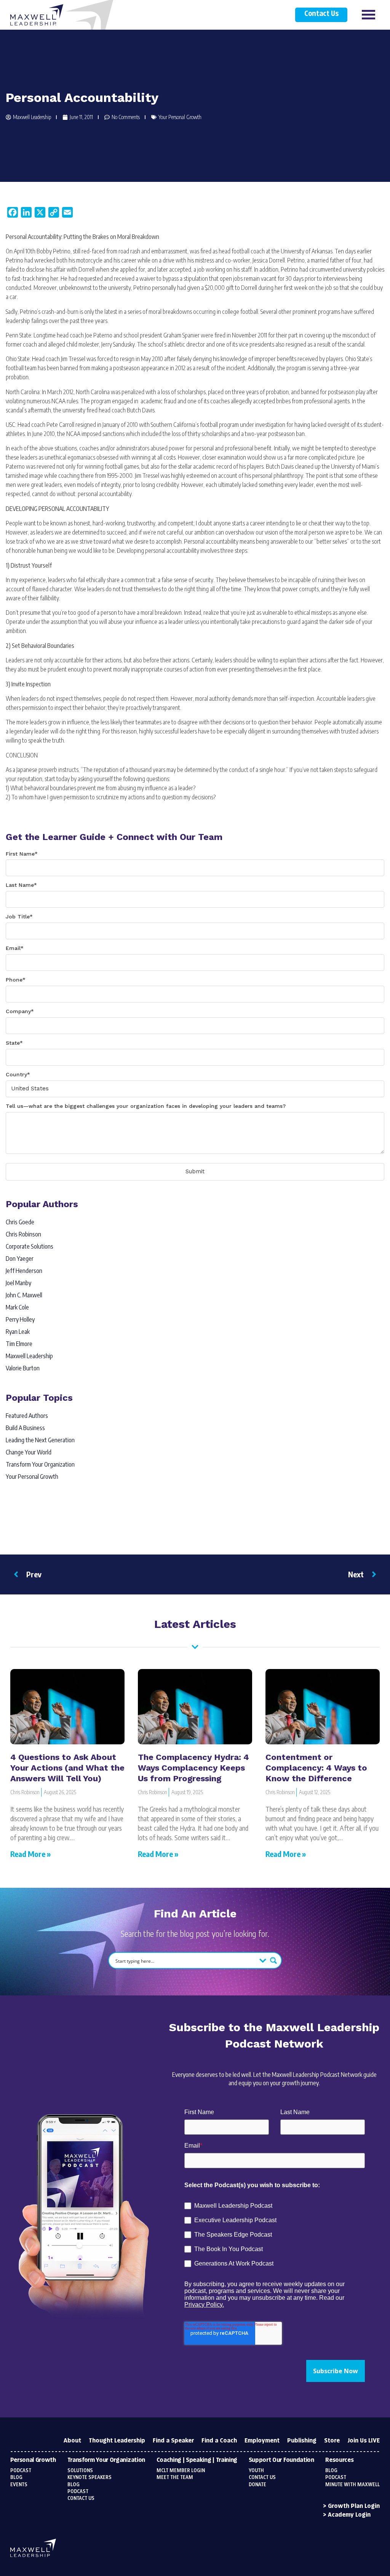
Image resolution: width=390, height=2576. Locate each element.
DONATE (257, 2485)
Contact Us (321, 14)
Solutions (80, 2471)
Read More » (30, 1854)
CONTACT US (262, 2477)
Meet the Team (175, 2477)
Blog (16, 2477)
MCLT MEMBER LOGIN (181, 2471)
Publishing (302, 2441)
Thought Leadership (117, 2441)
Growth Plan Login (354, 2506)
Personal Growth (33, 2460)
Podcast (21, 2471)
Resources (339, 2460)
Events (19, 2485)
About (72, 2441)
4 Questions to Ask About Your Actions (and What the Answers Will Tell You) (67, 1768)
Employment (262, 2441)
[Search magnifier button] (273, 1960)
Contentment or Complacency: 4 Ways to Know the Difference (316, 1768)
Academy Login (349, 2515)
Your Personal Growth (180, 117)
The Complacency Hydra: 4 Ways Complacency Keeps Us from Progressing (193, 1768)
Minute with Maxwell (352, 2485)
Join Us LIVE (364, 2441)
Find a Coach (219, 2441)
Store (332, 2441)
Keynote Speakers (90, 2477)
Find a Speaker (173, 2441)
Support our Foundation (281, 2460)
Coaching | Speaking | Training (197, 2460)
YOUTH (256, 2471)
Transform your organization (106, 2460)
